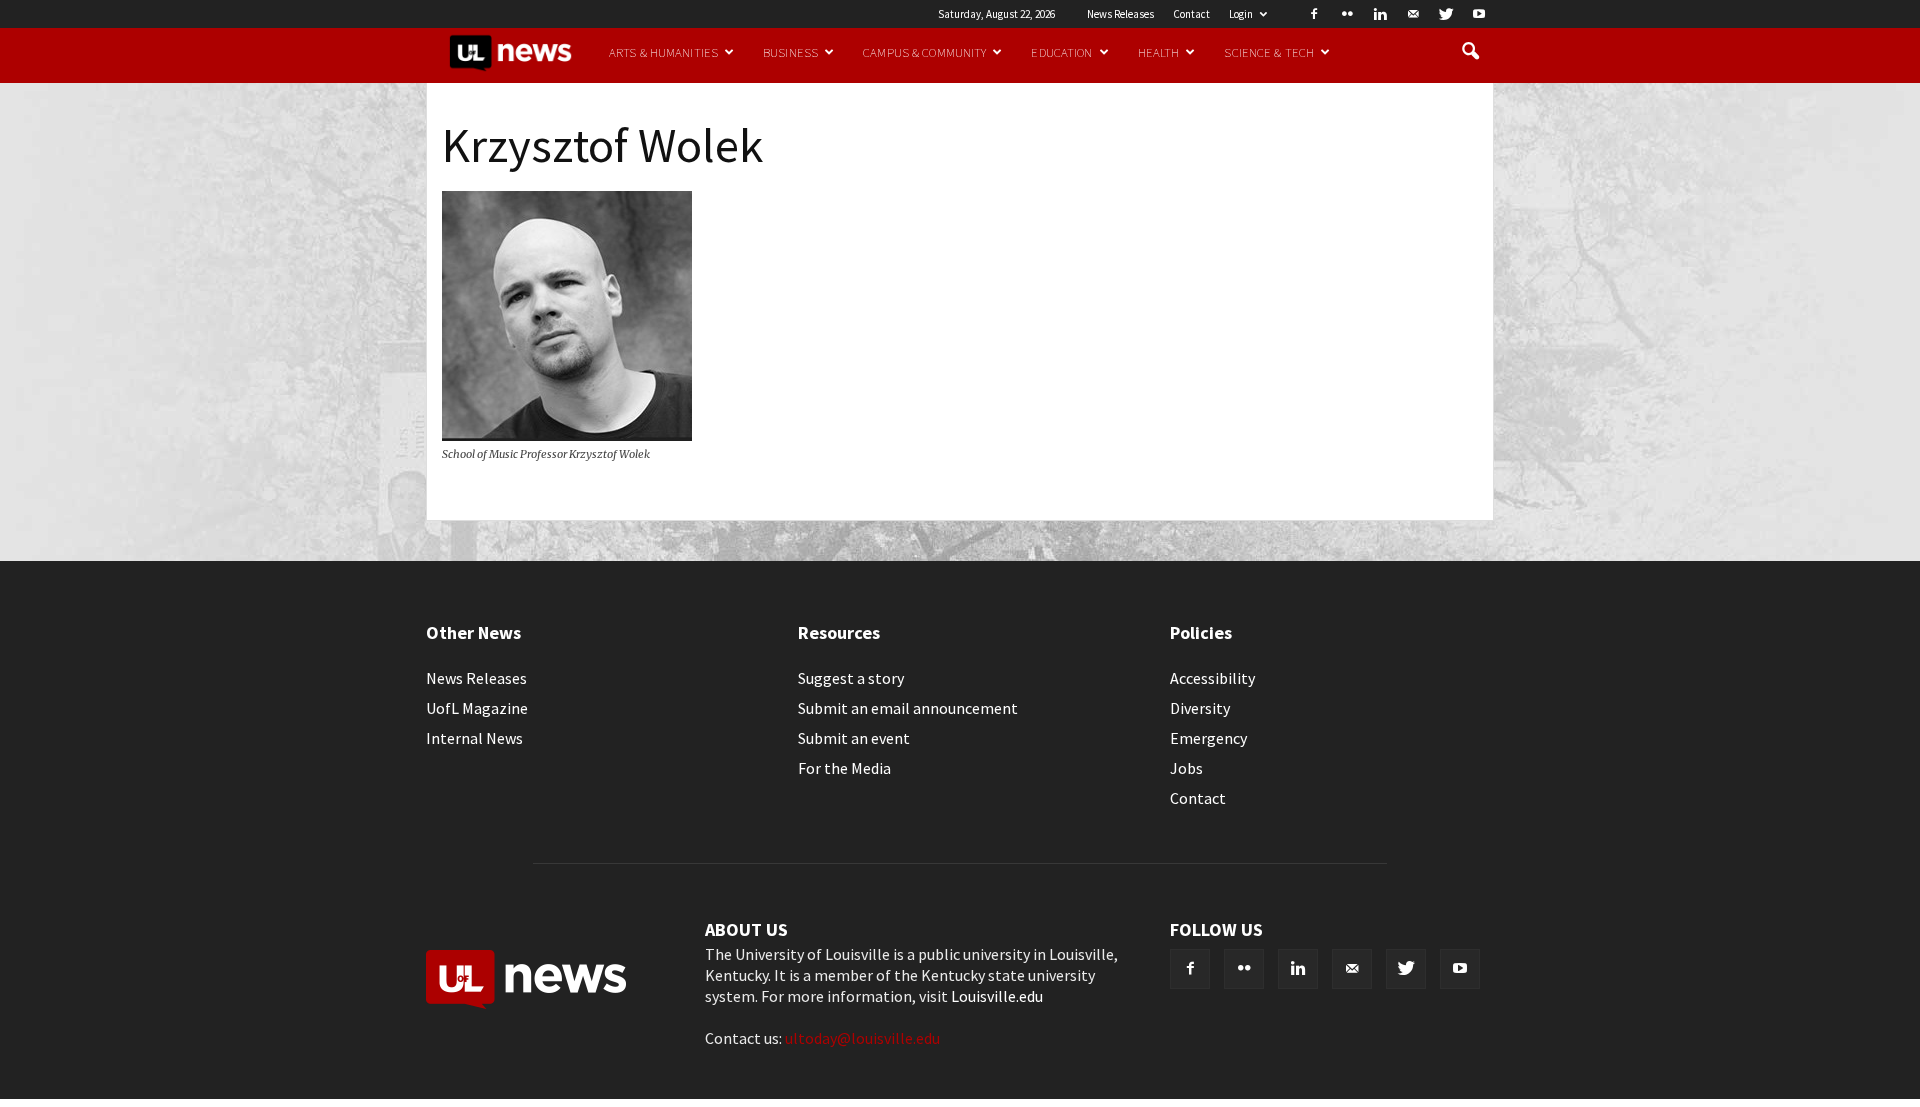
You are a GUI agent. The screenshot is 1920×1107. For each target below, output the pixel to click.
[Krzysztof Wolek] (567, 435)
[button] (1470, 52)
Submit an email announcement (908, 708)
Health (1159, 52)
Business (790, 52)
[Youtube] (1479, 14)
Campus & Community (924, 52)
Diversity (1200, 708)
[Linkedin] (1380, 14)
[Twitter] (1446, 14)
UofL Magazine (477, 708)
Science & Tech (1269, 52)
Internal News (474, 738)
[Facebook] (1314, 14)
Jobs (1186, 768)
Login (1241, 14)
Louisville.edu (997, 996)
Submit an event (854, 738)
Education (1061, 52)
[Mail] (1413, 14)
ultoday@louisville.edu (862, 1038)
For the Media (844, 768)
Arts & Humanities (663, 52)
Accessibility (1212, 678)
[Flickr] (1347, 14)
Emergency (1208, 738)
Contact (1191, 14)
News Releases (1120, 14)
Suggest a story (851, 678)
